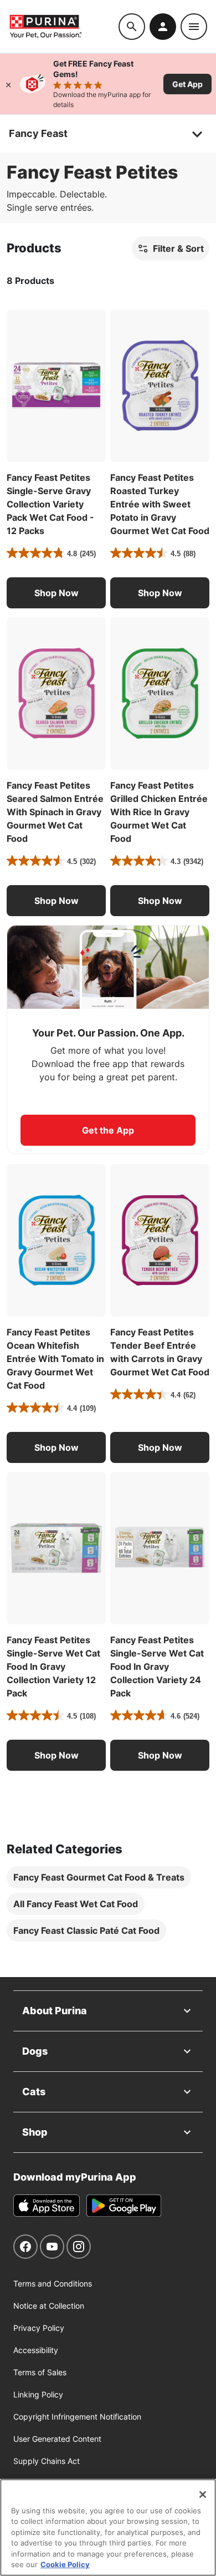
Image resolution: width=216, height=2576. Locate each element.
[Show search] (132, 27)
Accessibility (36, 2350)
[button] (56, 593)
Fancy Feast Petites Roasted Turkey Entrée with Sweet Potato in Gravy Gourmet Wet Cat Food (160, 504)
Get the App (108, 1130)
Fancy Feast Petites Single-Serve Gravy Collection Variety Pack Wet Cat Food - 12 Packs (50, 504)
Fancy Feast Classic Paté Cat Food (86, 1930)
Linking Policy (38, 2394)
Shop (35, 2132)
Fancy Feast (38, 133)
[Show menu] (194, 27)
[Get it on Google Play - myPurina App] (124, 2206)
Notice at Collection (49, 2306)
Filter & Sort (178, 248)
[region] (108, 2527)
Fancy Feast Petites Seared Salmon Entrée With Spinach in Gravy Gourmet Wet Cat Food (55, 812)
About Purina (55, 2011)
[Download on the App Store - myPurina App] (47, 2206)
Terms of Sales (40, 2372)
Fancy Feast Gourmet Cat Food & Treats (99, 1877)
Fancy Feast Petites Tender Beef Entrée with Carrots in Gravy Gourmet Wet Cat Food (160, 1352)
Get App (187, 84)
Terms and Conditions (53, 2283)
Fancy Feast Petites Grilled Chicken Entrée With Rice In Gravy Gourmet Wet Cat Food (159, 812)
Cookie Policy (65, 2564)
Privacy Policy (39, 2328)
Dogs (35, 2051)
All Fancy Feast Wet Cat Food (76, 1904)
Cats (34, 2092)
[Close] (8, 84)
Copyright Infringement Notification (77, 2417)
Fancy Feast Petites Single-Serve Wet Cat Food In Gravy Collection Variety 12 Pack (53, 1666)
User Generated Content (57, 2439)
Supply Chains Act (47, 2461)
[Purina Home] (64, 26)
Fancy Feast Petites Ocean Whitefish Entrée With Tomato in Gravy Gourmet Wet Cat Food (55, 1359)
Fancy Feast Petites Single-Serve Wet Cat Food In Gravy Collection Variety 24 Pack (157, 1666)
